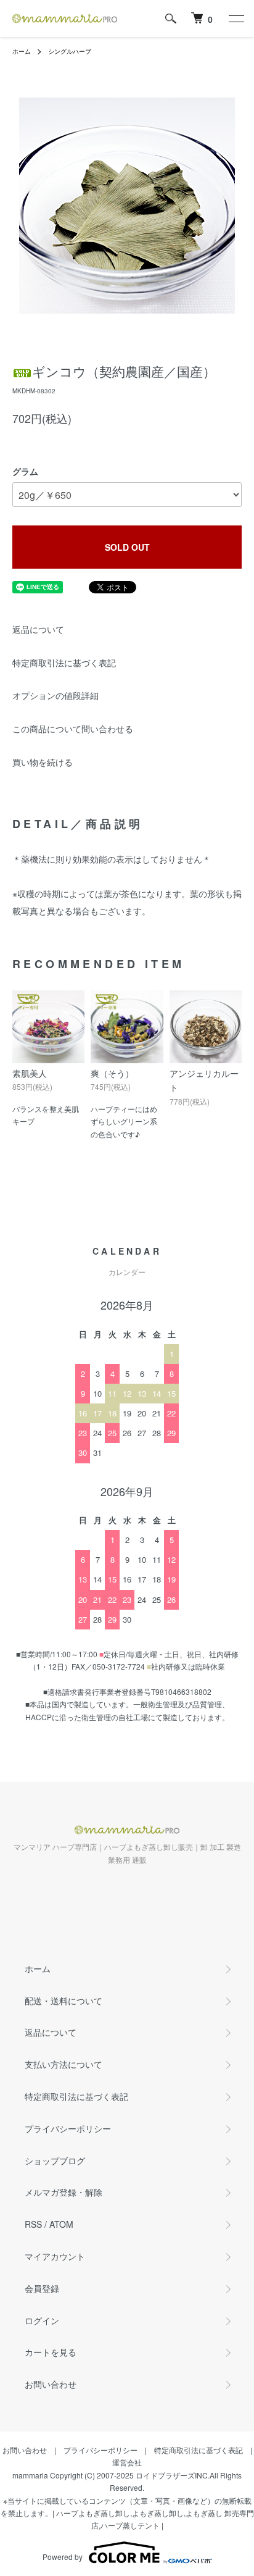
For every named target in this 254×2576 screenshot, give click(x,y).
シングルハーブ (70, 51)
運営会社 (127, 2462)
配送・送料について (63, 2001)
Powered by (63, 2557)
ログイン (42, 2320)
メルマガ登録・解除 (63, 2192)
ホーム (22, 51)
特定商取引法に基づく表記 (64, 663)
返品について (38, 629)
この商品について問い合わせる (73, 729)
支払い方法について (63, 2064)
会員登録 (42, 2288)
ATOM (61, 2224)
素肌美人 (30, 1073)
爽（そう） (112, 1073)
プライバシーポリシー (68, 2128)
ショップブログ (55, 2160)
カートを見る (51, 2352)
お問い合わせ (51, 2384)
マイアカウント (55, 2256)
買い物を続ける (43, 762)
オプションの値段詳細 (55, 695)
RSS (33, 2224)
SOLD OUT (127, 547)
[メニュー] (236, 19)
